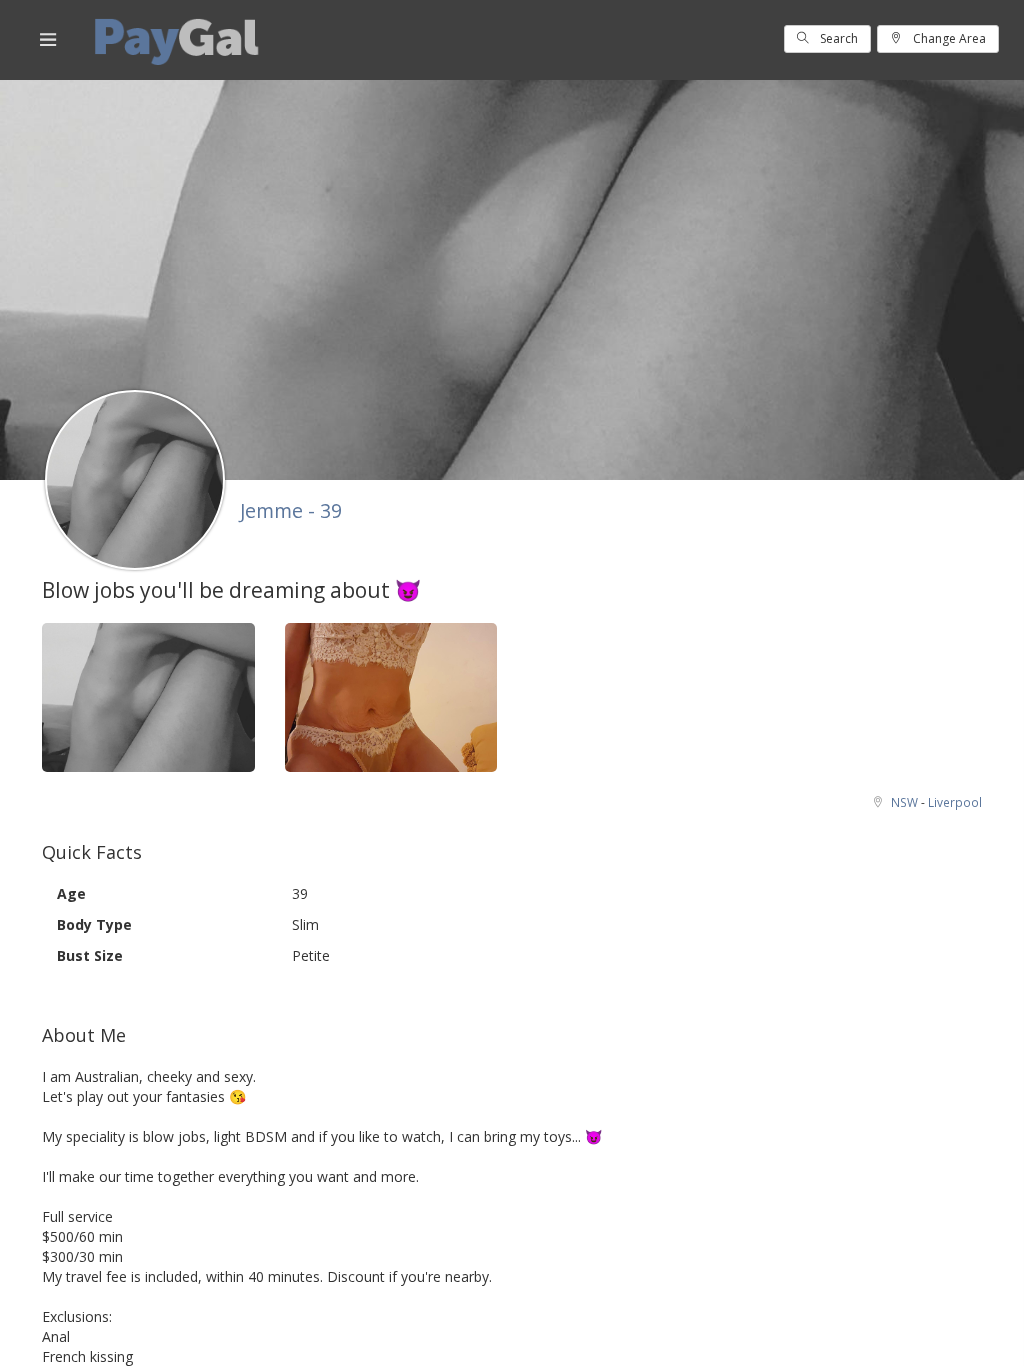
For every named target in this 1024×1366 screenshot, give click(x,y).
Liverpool (955, 802)
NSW (906, 802)
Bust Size (90, 955)
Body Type (94, 924)
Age (71, 893)
